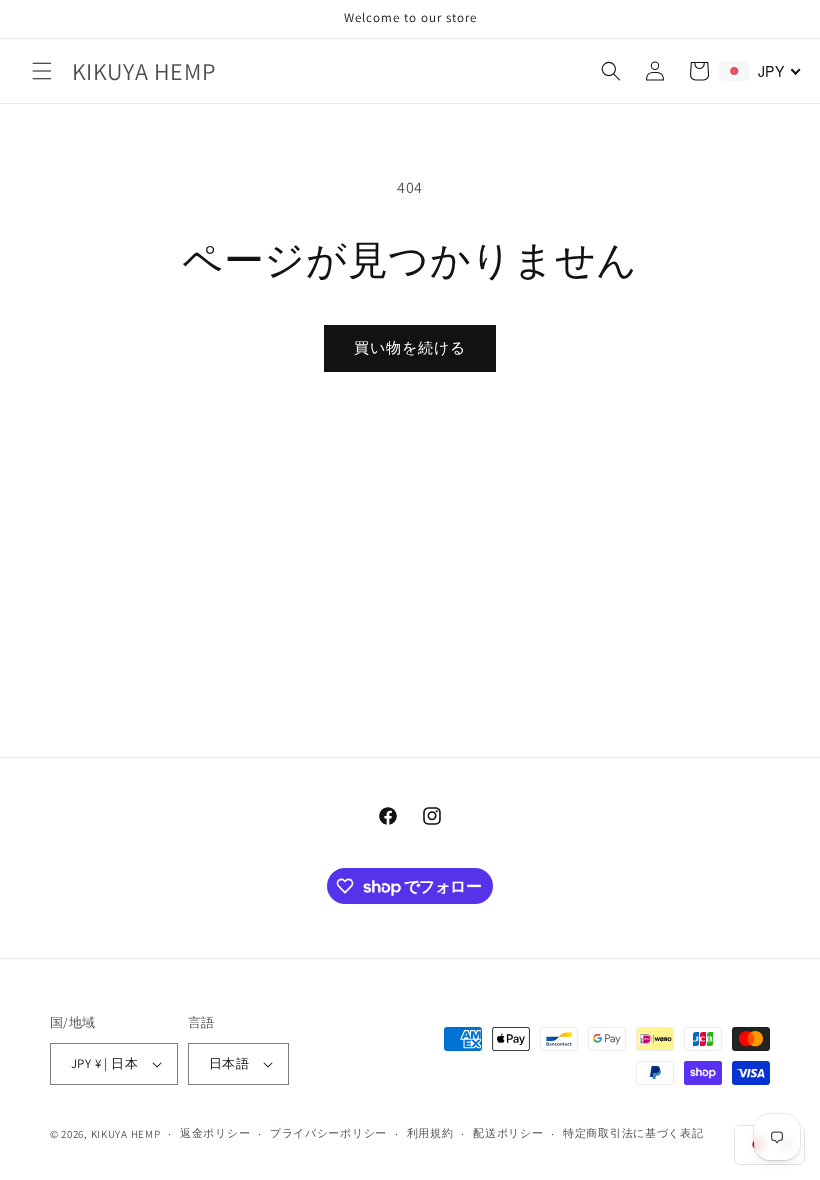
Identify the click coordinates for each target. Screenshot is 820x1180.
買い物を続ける (410, 347)
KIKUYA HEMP (126, 1134)
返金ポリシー (215, 1133)
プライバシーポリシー (328, 1133)
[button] (42, 71)
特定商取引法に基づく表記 (633, 1133)
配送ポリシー (508, 1133)
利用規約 (430, 1133)
